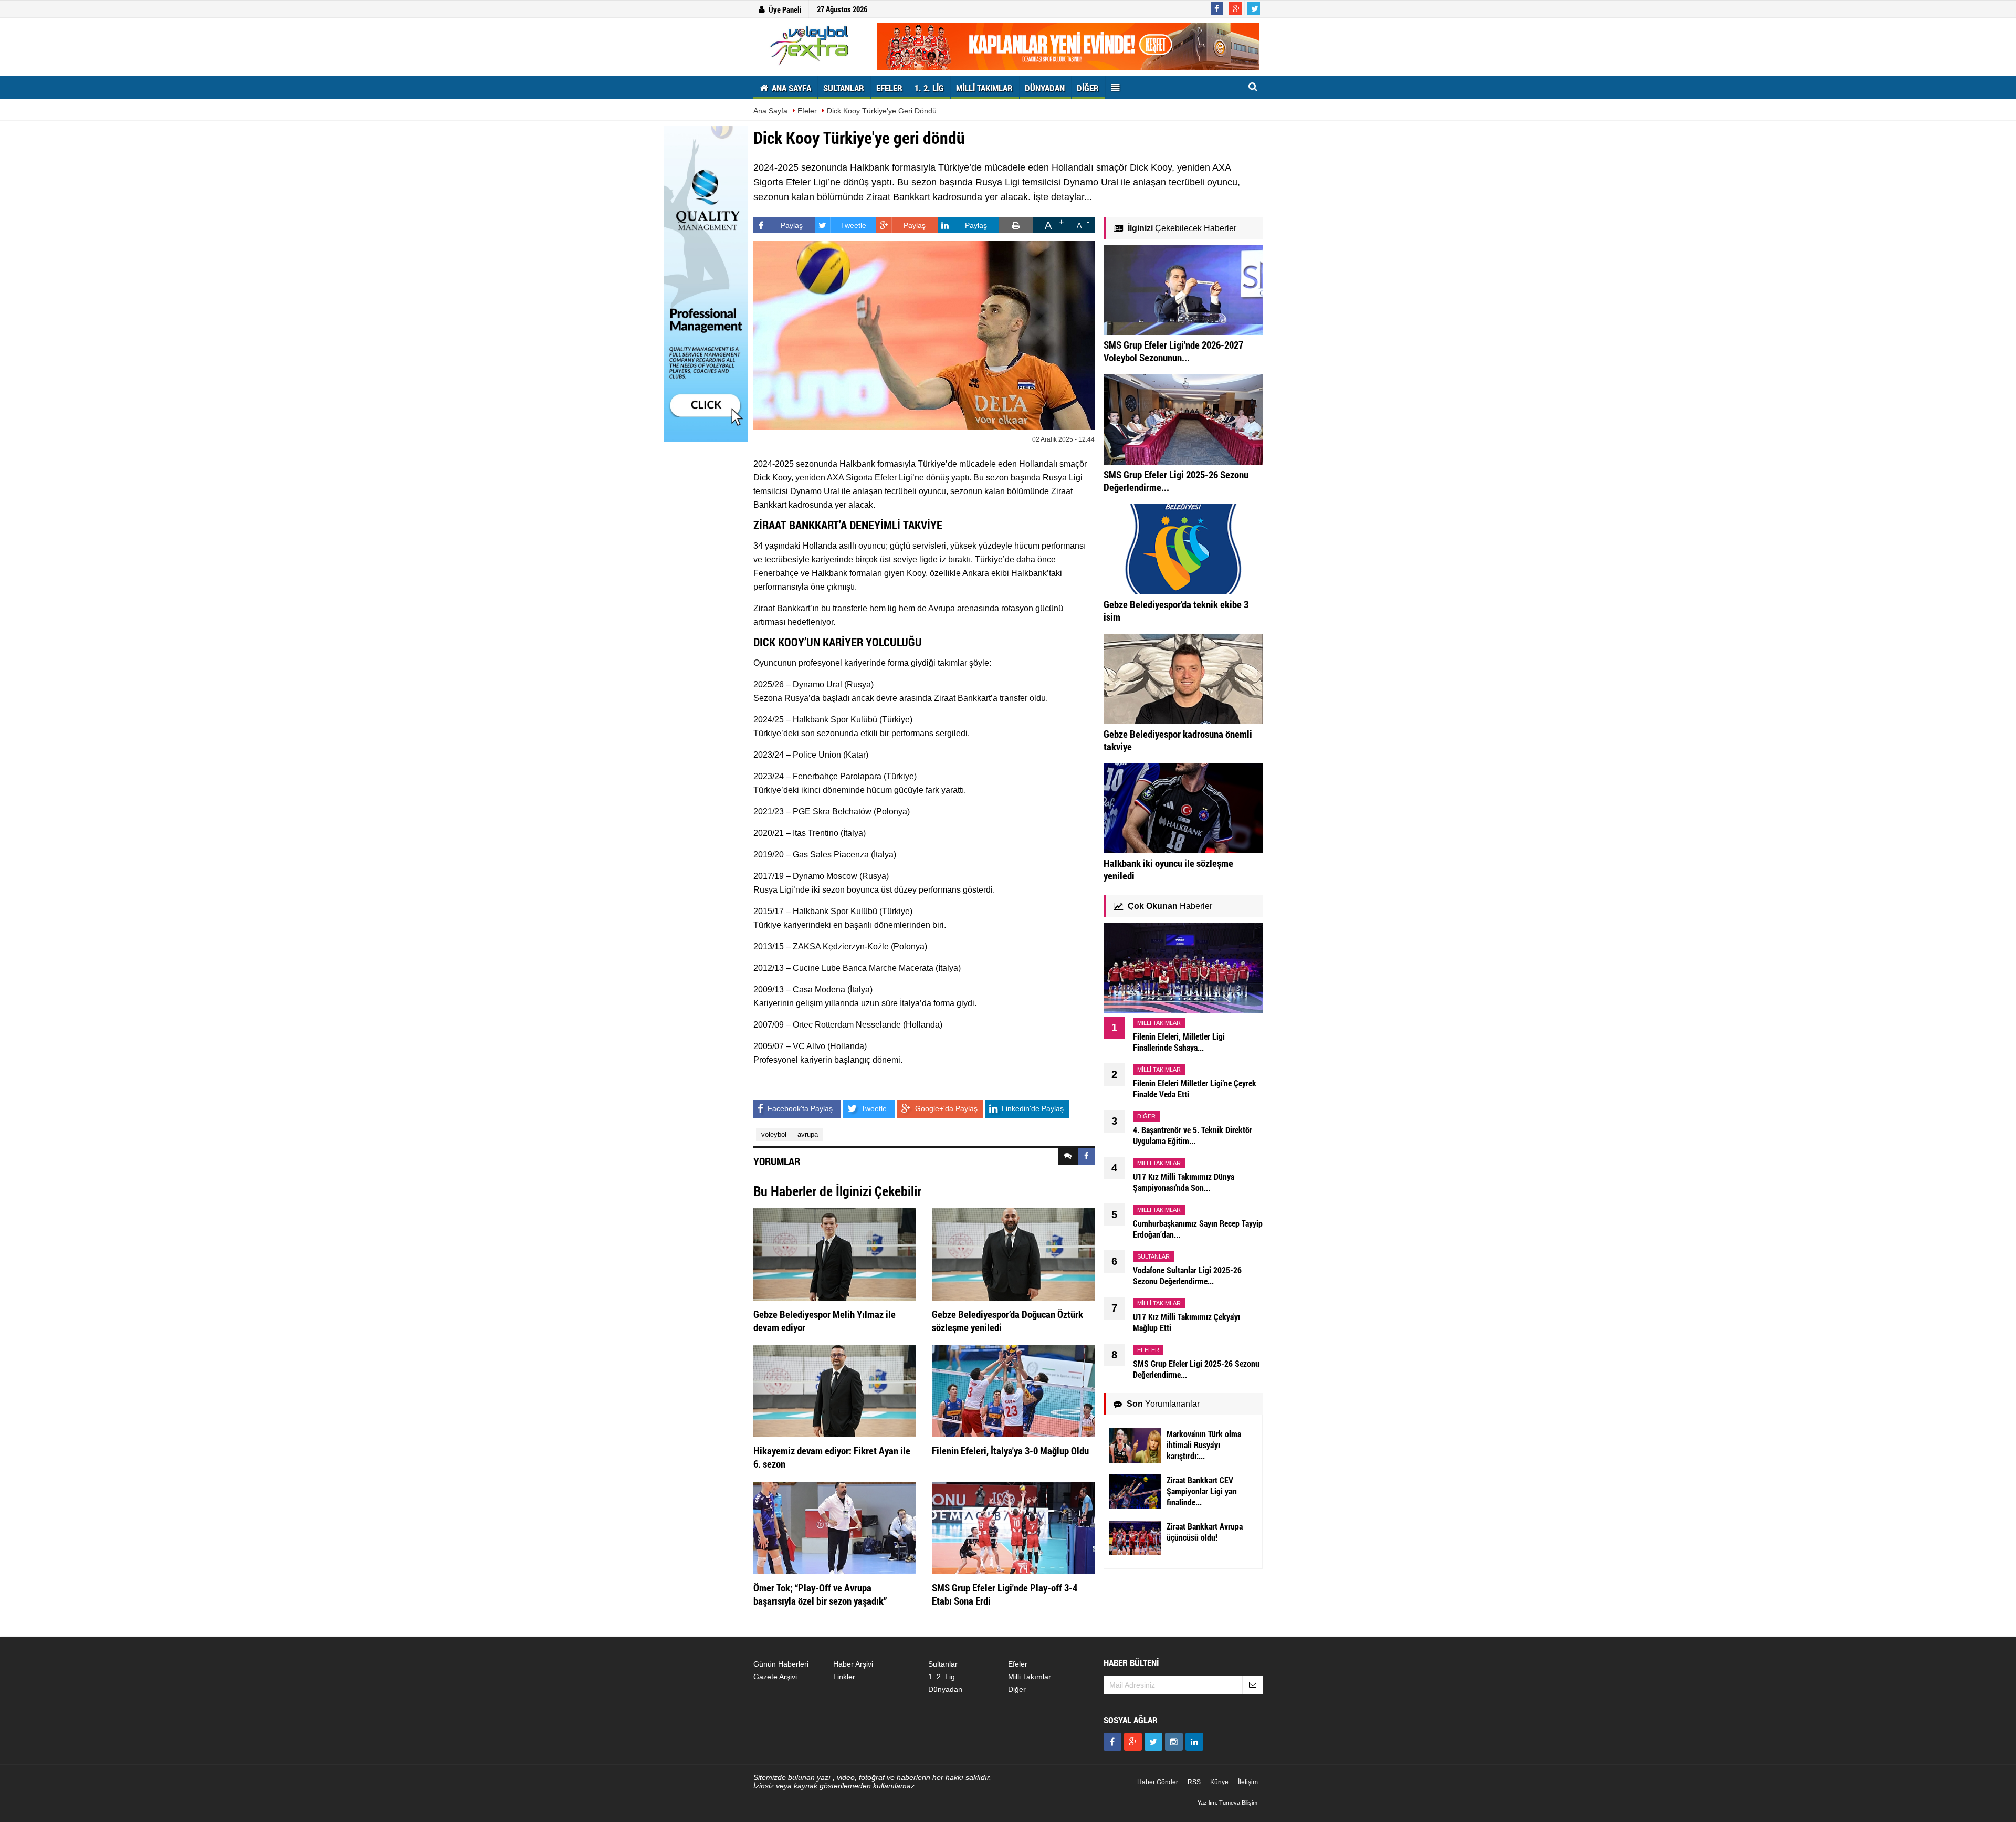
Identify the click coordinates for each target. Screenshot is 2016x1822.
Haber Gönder (1158, 1782)
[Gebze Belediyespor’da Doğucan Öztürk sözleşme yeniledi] (1013, 1254)
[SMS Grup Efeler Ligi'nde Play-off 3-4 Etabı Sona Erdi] (1013, 1527)
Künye (1219, 1782)
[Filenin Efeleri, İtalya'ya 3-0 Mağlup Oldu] (1013, 1390)
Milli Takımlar (1030, 1677)
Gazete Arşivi (775, 1677)
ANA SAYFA (790, 88)
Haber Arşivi (853, 1664)
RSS (1194, 1782)
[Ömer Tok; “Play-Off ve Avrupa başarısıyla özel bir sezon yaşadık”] (835, 1527)
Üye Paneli (785, 9)
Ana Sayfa (770, 111)
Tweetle (853, 225)
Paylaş (792, 225)
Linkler (844, 1677)
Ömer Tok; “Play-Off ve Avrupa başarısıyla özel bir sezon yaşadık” (820, 1594)
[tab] (1068, 1156)
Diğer (1017, 1689)
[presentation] (1068, 1156)
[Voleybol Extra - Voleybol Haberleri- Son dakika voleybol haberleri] (811, 45)
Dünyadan (945, 1689)
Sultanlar (943, 1664)
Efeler (807, 111)
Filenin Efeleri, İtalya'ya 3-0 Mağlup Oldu (1010, 1451)
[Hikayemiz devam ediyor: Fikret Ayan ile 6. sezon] (835, 1390)
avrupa (808, 1134)
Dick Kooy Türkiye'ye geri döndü (882, 111)
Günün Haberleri (781, 1664)
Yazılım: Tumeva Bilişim (1227, 1803)
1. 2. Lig (942, 1677)
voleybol (774, 1134)
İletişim (1248, 1782)
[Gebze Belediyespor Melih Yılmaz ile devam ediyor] (835, 1254)
